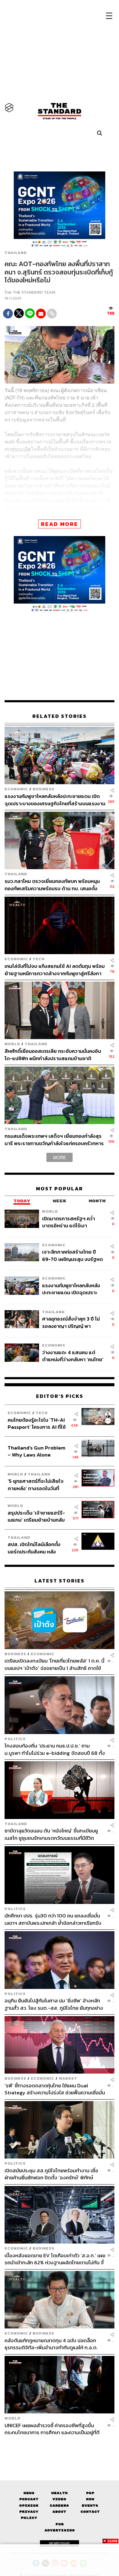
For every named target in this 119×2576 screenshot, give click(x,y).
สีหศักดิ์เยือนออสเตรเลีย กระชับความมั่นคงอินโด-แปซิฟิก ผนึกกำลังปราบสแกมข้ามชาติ (53, 1055)
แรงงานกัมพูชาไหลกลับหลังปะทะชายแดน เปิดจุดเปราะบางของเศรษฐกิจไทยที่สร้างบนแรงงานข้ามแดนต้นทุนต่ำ (55, 800)
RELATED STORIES (60, 716)
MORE (60, 1157)
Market (68, 2079)
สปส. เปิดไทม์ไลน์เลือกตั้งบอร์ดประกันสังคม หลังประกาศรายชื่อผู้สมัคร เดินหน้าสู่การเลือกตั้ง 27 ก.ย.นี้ (36, 1548)
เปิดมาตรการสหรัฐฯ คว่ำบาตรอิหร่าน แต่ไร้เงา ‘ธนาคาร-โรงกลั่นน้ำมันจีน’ (70, 1222)
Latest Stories (60, 1581)
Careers (59, 2506)
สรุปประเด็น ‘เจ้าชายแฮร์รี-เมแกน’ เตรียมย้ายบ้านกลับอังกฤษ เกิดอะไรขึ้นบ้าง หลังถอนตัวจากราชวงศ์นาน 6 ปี (37, 1516)
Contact (90, 2512)
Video (59, 2499)
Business (43, 789)
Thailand (16, 253)
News (29, 2493)
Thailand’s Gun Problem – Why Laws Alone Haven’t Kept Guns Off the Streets (36, 1451)
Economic (16, 789)
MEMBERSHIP (60, 2543)
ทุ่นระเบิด (21, 449)
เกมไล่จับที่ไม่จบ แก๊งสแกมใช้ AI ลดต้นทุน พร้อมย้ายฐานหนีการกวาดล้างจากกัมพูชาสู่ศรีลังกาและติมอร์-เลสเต (55, 970)
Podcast (29, 2499)
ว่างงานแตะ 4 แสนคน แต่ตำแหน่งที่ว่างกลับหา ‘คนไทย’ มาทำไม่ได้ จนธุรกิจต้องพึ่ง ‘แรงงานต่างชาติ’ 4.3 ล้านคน (73, 1356)
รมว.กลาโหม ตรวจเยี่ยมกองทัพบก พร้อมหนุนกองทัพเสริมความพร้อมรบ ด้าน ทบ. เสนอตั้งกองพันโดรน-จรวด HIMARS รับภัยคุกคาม (52, 885)
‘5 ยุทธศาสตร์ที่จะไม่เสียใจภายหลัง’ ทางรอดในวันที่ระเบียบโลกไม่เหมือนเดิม (36, 1485)
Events (90, 2506)
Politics (15, 1739)
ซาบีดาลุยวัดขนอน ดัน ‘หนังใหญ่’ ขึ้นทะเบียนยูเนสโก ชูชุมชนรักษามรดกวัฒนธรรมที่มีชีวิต (51, 1834)
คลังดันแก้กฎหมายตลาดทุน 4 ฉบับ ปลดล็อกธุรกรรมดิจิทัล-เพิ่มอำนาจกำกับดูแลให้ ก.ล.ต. (51, 2344)
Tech (39, 959)
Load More (60, 2447)
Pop (90, 2493)
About (59, 2512)
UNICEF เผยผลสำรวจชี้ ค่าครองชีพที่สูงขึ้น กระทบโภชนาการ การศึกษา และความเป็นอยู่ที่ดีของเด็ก (52, 2429)
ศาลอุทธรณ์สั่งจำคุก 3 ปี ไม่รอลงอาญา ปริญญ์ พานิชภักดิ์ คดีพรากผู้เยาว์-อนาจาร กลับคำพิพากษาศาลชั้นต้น (72, 1322)
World (12, 1044)
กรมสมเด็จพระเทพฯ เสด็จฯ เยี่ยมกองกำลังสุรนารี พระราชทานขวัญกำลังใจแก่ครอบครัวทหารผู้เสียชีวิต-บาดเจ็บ (54, 1139)
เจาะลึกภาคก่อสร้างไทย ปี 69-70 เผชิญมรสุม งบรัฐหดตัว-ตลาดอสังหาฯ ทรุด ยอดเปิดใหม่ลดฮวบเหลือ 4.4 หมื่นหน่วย (73, 1255)
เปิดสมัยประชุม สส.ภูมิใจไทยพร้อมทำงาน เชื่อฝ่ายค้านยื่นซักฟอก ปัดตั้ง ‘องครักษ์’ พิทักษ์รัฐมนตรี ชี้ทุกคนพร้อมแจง (51, 2174)
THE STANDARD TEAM (34, 292)
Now (90, 2499)
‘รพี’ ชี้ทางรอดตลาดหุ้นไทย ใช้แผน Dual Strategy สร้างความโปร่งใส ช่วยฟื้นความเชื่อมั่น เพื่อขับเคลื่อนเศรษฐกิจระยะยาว (55, 2089)
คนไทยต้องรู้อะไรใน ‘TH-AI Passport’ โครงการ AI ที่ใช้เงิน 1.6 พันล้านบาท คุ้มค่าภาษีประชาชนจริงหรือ (38, 1423)
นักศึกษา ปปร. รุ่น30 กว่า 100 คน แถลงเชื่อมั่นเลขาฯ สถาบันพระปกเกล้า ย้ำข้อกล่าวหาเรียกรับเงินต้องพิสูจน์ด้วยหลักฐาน (53, 1919)
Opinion (29, 2506)
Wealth (60, 2493)
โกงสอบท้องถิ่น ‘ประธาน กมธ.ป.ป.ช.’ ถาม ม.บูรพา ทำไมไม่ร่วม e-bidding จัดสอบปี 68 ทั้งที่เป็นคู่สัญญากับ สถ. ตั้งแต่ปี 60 (55, 1749)
